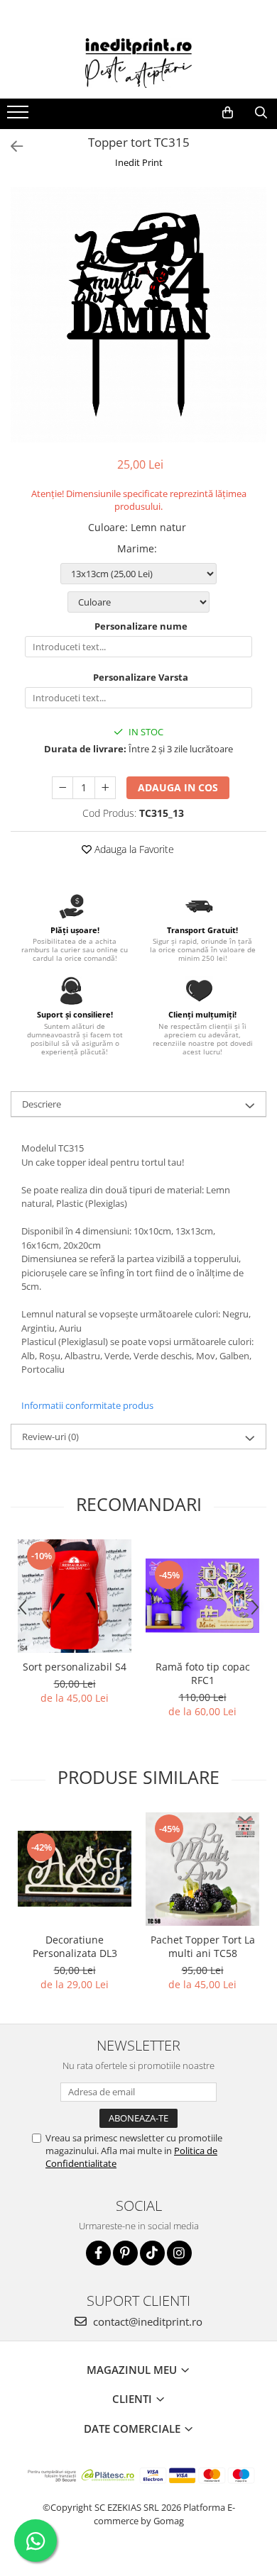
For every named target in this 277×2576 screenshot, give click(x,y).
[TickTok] (152, 2253)
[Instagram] (179, 2253)
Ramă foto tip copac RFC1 (203, 1673)
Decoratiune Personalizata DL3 (75, 1946)
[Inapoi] (11, 146)
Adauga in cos (178, 787)
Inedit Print (139, 162)
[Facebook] (98, 2253)
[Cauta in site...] (261, 113)
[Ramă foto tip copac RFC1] (202, 1596)
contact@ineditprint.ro (146, 2321)
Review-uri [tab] (50, 1437)
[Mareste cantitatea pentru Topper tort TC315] (105, 788)
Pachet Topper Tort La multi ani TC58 (203, 1946)
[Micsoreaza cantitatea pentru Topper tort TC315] (63, 788)
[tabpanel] (138, 315)
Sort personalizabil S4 (75, 1667)
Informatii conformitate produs (87, 1405)
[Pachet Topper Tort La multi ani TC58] (202, 1869)
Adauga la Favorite (133, 849)
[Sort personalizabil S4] (75, 1596)
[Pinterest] (125, 2253)
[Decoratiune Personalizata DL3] (75, 1869)
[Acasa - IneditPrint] (138, 63)
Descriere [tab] (42, 1104)
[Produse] (20, 116)
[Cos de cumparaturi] (228, 113)
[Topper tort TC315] (138, 315)
